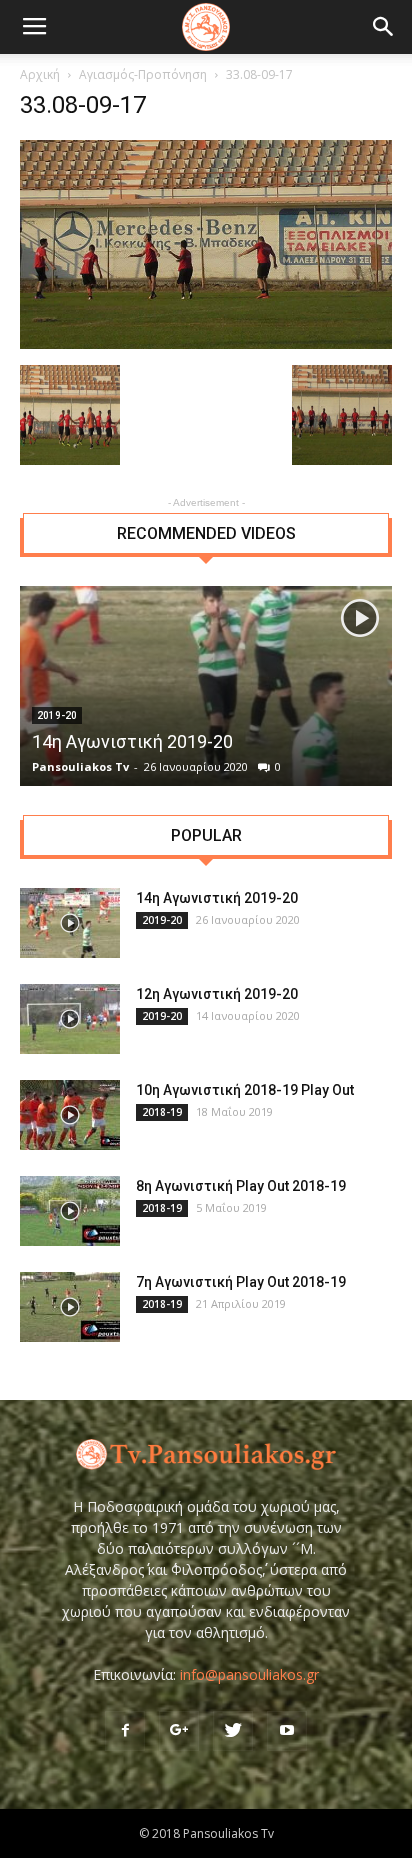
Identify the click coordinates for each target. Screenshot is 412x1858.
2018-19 (162, 1112)
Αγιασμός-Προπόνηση (143, 74)
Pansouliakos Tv (80, 766)
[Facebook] (125, 1731)
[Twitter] (233, 1731)
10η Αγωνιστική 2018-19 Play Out (245, 1090)
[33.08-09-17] (206, 344)
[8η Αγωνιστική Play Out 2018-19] (70, 1211)
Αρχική (40, 74)
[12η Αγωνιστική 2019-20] (70, 1019)
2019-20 (162, 920)
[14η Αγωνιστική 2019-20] (206, 686)
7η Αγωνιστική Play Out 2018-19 (241, 1282)
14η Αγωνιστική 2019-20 (132, 741)
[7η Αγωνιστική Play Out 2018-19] (70, 1307)
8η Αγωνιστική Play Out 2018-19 (241, 1186)
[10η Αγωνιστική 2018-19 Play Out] (70, 1115)
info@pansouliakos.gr (249, 1674)
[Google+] (179, 1731)
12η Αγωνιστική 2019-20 (217, 994)
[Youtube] (287, 1731)
